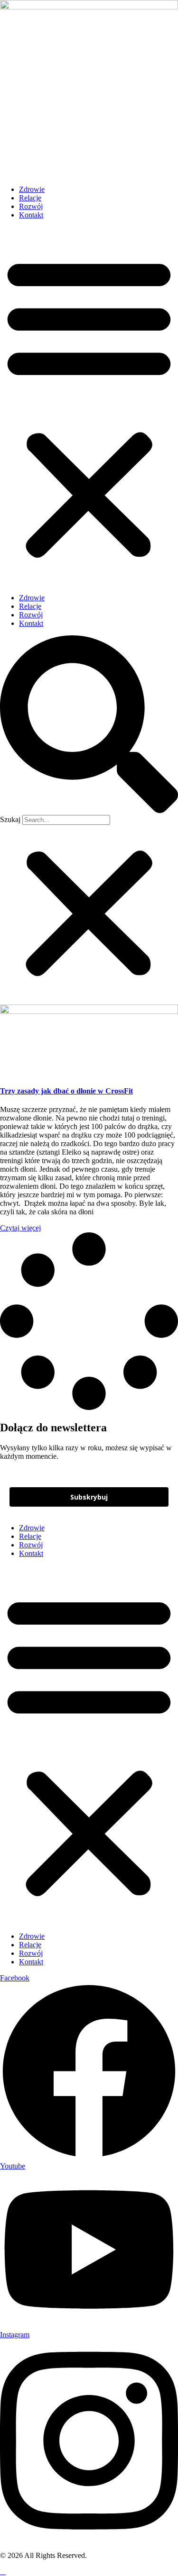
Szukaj (10, 819)
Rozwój (31, 206)
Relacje (30, 198)
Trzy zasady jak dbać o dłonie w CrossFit (66, 1091)
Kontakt (31, 215)
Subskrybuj (89, 1497)
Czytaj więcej (20, 1228)
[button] (89, 407)
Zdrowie (32, 189)
